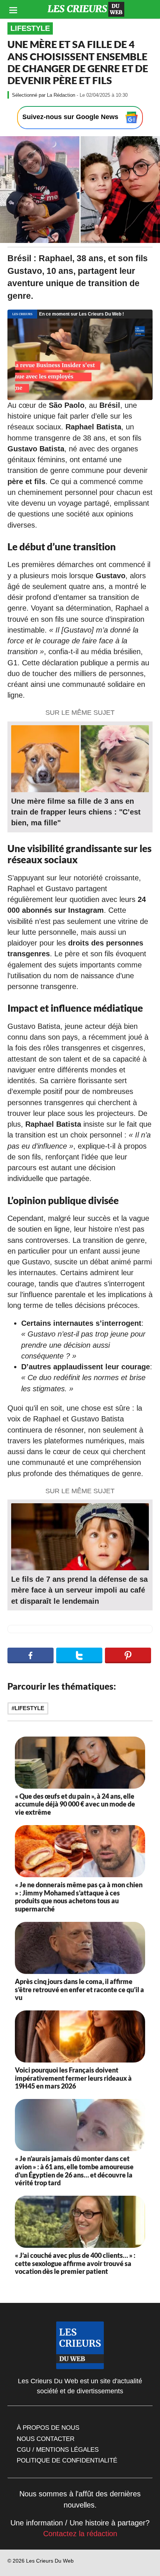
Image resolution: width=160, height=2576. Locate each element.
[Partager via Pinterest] (128, 1655)
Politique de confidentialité (67, 2460)
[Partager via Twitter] (79, 1655)
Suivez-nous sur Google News (71, 117)
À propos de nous (48, 2428)
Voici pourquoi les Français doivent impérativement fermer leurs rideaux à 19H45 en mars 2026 (73, 2078)
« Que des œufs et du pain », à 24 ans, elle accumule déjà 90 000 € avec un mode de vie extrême (75, 1804)
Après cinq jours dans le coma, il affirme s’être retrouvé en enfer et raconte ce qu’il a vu (79, 1989)
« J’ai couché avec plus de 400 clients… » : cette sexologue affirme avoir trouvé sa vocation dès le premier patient (75, 2263)
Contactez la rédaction (80, 2534)
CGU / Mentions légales (58, 2449)
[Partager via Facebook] (31, 1655)
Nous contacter (46, 2439)
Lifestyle (30, 28)
